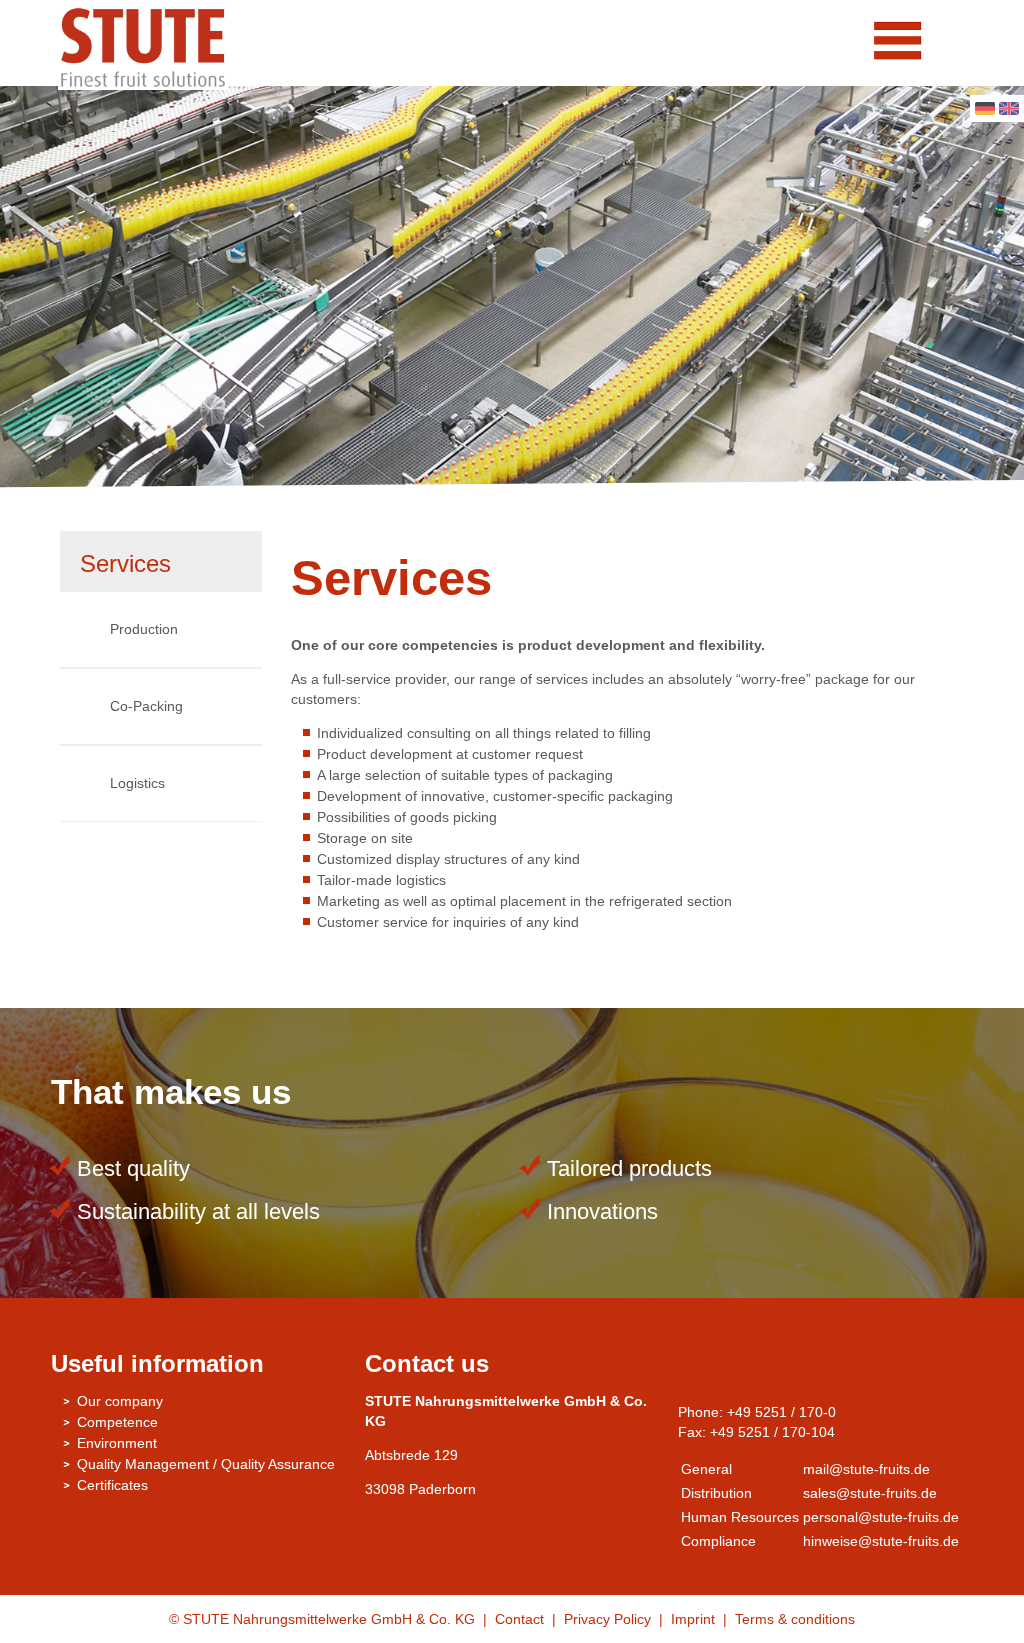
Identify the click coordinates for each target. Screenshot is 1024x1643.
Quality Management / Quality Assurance (206, 1464)
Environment (117, 1443)
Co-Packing (146, 706)
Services (125, 563)
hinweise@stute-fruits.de (881, 1541)
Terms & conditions (795, 1619)
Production (144, 629)
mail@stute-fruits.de (866, 1469)
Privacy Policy (607, 1619)
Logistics (137, 783)
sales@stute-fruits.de (870, 1493)
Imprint (695, 1619)
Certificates (112, 1485)
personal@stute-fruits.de (881, 1517)
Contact (519, 1619)
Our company (120, 1401)
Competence (117, 1422)
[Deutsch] (985, 110)
